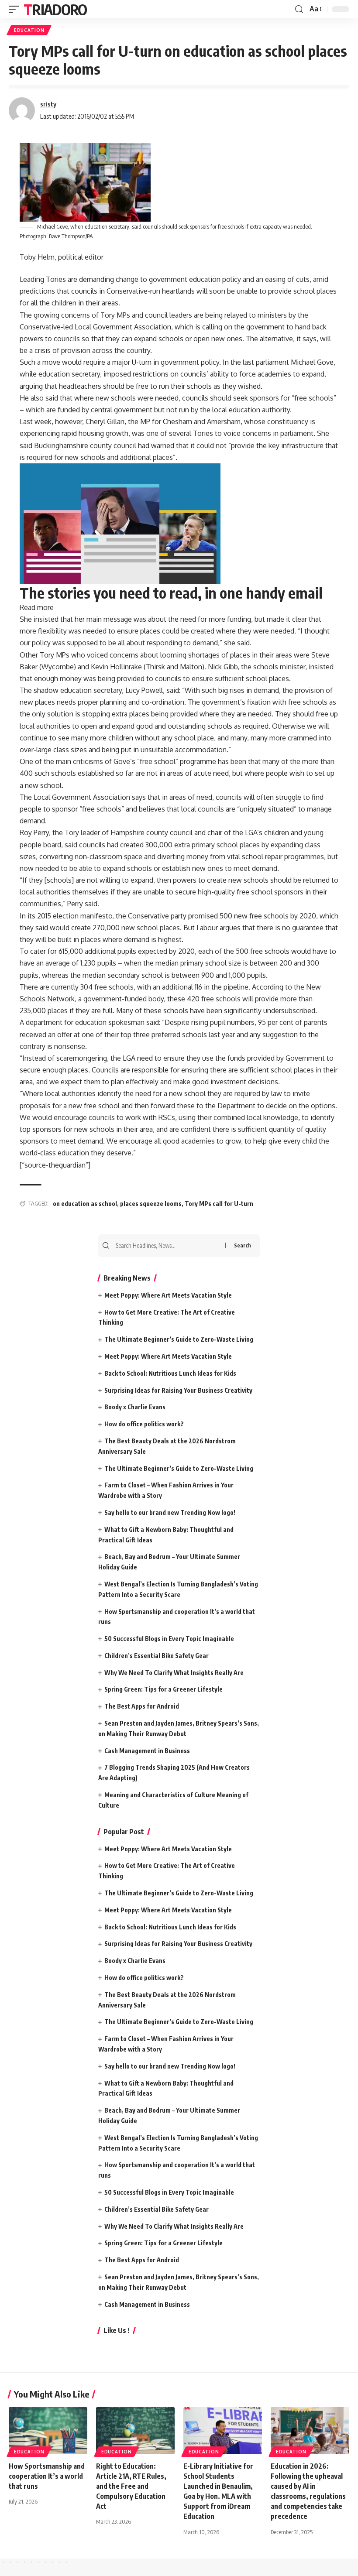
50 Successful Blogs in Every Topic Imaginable (169, 1639)
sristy (48, 104)
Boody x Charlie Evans (135, 1407)
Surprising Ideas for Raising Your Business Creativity (178, 1390)
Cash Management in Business (147, 1751)
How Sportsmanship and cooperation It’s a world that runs (47, 2476)
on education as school (85, 1204)
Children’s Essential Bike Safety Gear (157, 1656)
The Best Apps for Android (142, 1706)
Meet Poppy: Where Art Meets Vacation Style (168, 1295)
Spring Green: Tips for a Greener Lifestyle (164, 1689)
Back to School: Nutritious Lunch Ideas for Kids (170, 1373)
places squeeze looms (151, 1204)
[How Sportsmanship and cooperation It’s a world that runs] (48, 2431)
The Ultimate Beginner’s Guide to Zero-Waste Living (179, 1339)
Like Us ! (117, 2330)
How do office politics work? (144, 1424)
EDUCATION (29, 30)
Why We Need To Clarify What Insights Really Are (174, 1673)
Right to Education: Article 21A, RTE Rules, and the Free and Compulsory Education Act (131, 2486)
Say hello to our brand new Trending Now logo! (170, 1512)
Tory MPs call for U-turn (219, 1204)
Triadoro (55, 9)
